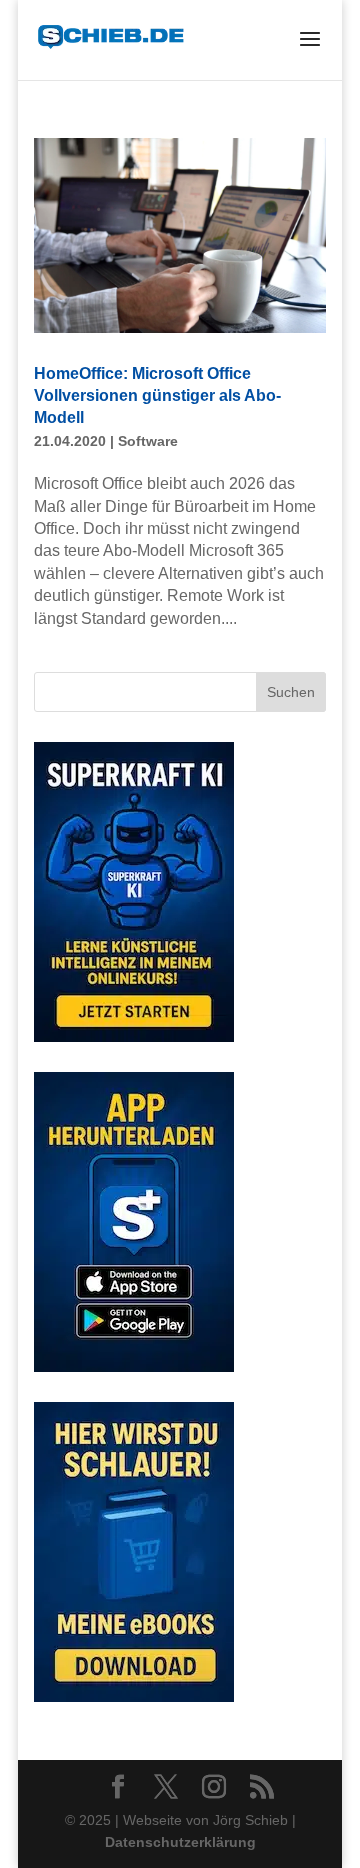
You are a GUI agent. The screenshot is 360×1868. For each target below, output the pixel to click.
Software (148, 441)
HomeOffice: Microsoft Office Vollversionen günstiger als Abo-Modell (157, 396)
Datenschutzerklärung (180, 1842)
